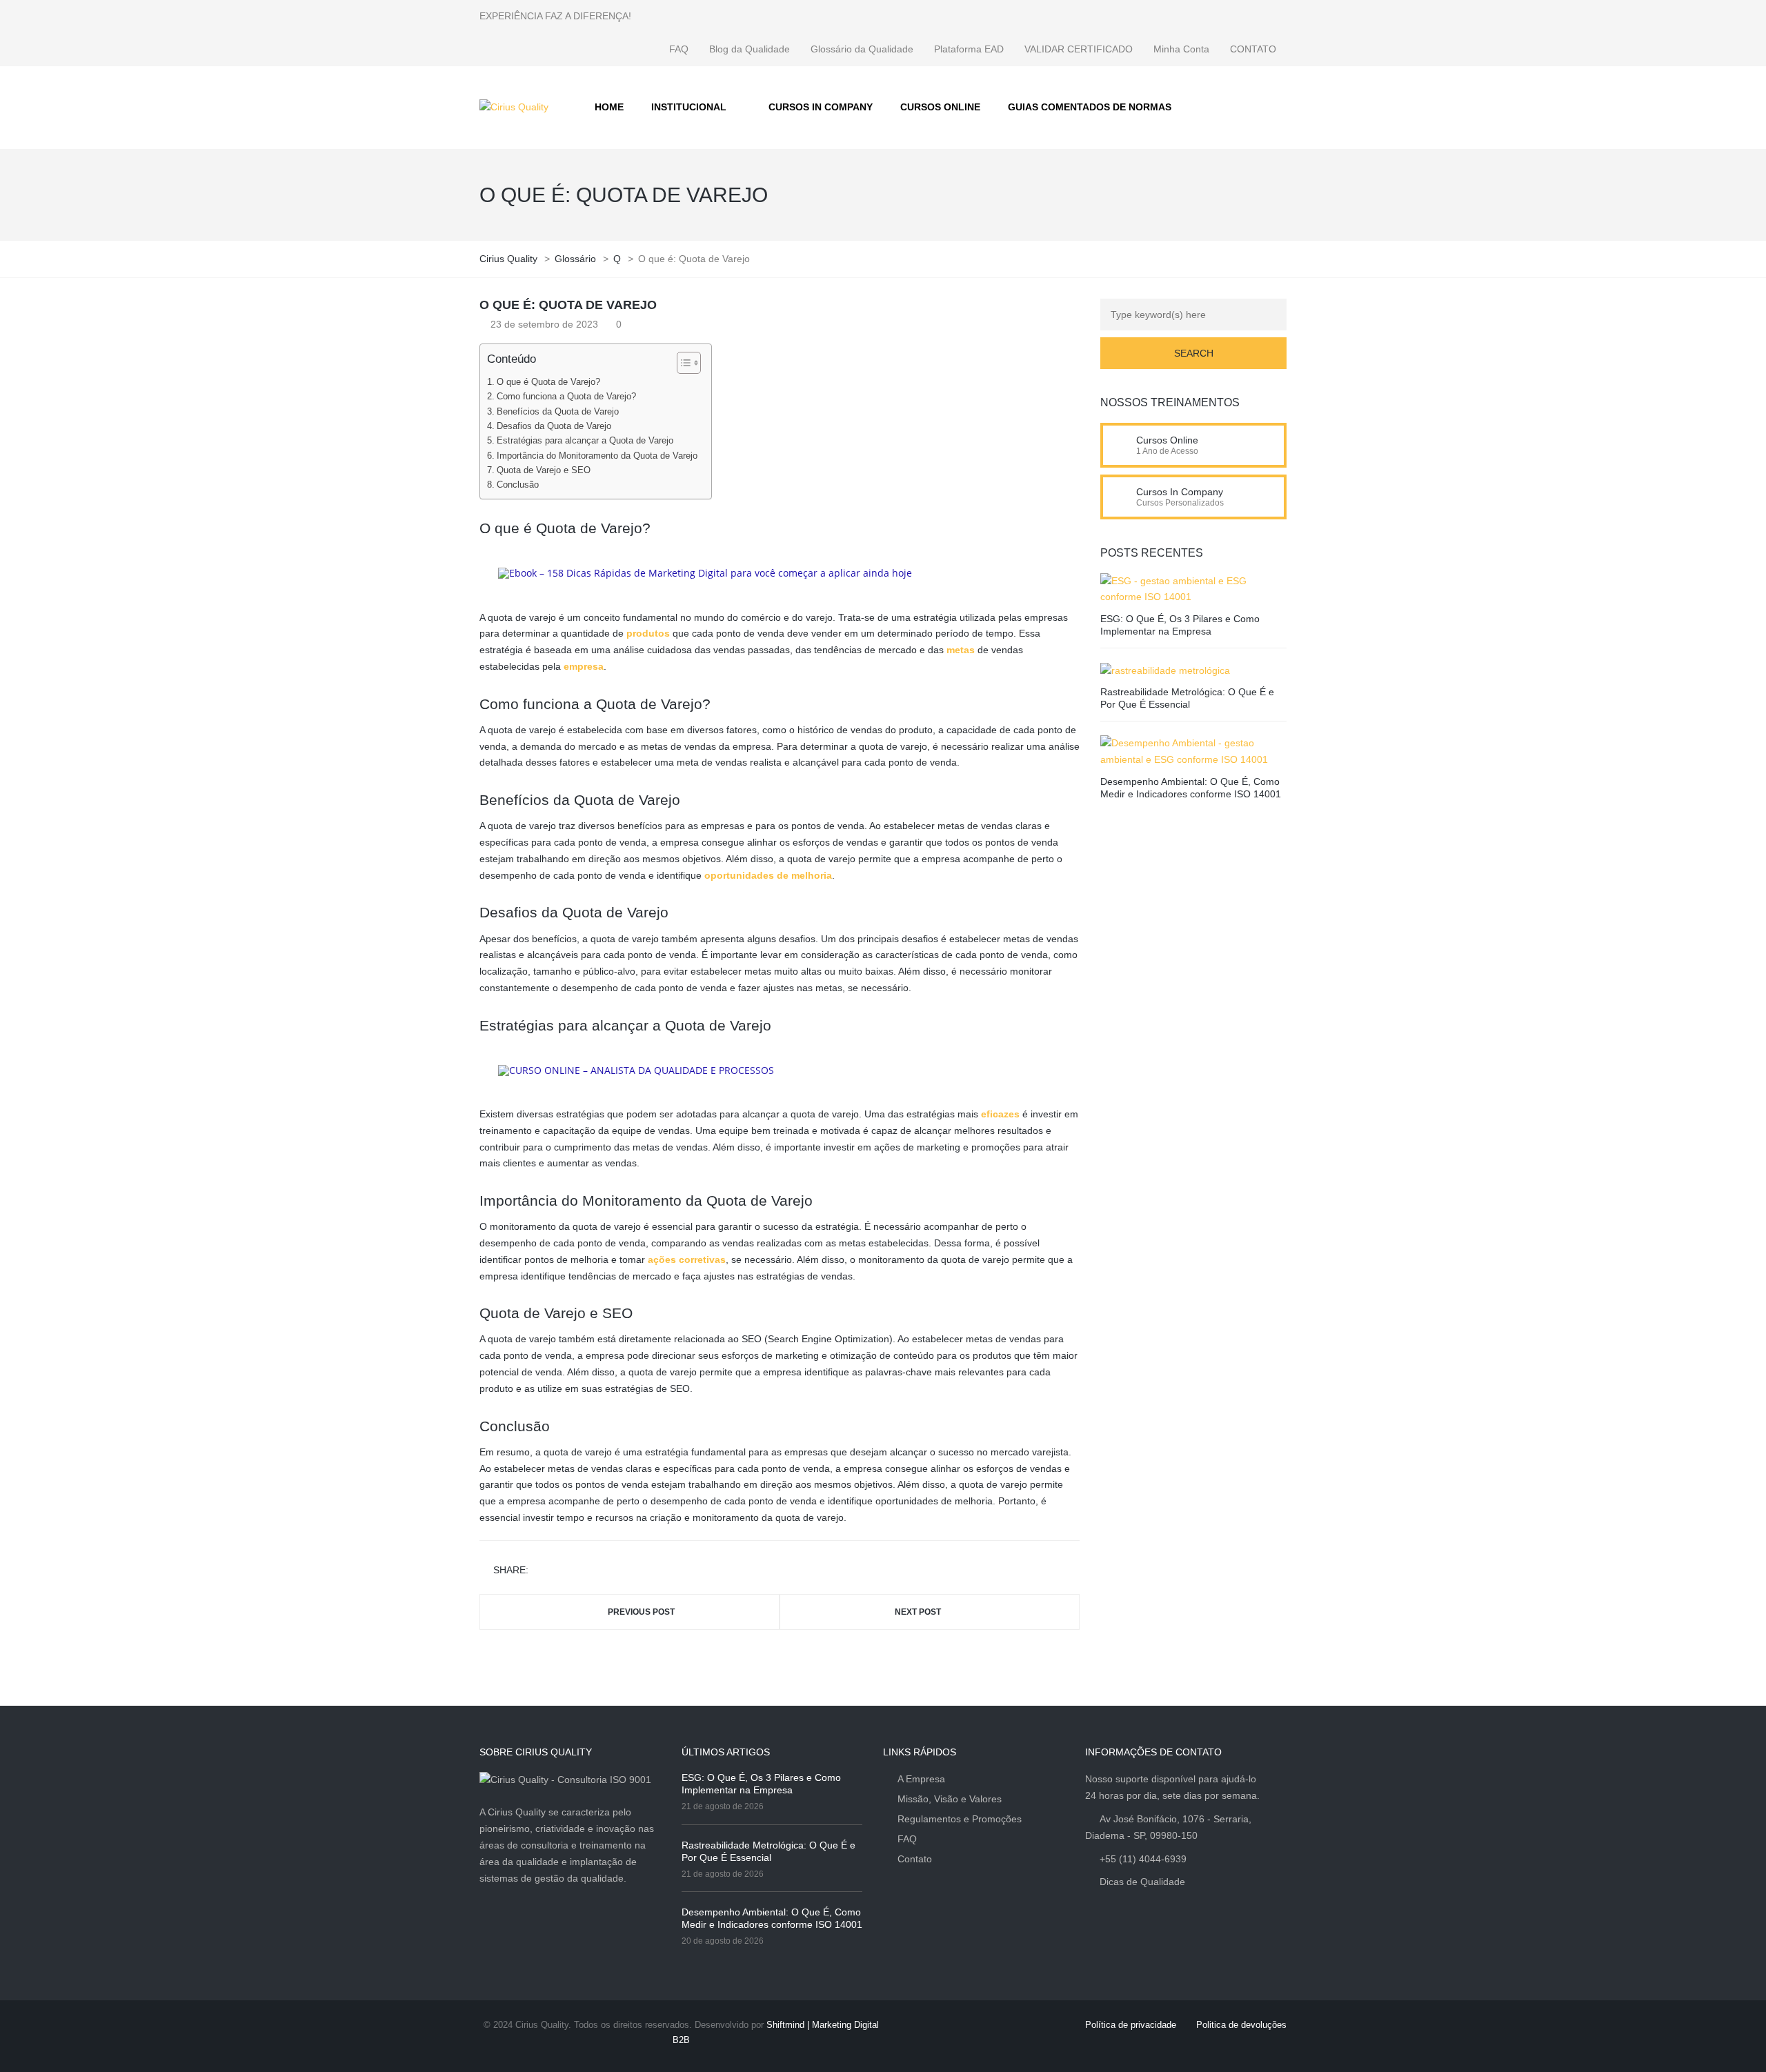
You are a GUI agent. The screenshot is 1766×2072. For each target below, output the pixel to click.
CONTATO (1253, 49)
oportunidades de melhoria (768, 875)
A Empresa (921, 1779)
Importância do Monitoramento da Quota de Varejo (597, 456)
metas (961, 650)
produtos (648, 633)
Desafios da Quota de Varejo (554, 426)
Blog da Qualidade (750, 49)
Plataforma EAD (969, 49)
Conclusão (518, 485)
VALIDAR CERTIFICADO (1079, 49)
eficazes (1000, 1114)
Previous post (641, 1612)
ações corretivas (687, 1259)
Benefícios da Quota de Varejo (558, 412)
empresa (584, 666)
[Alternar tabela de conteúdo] (682, 363)
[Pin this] (602, 1571)
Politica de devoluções (1241, 2025)
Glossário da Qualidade (862, 49)
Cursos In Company (1180, 492)
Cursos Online (1167, 440)
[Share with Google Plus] (582, 1571)
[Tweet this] (562, 1571)
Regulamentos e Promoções (960, 1819)
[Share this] (542, 1571)
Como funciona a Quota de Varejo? (566, 397)
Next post (918, 1612)
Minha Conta (1181, 49)
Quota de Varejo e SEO (544, 470)
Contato (915, 1859)
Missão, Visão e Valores (950, 1799)
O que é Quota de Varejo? (548, 382)
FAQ (679, 49)
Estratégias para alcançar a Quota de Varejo (585, 441)
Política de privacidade (1131, 2025)
